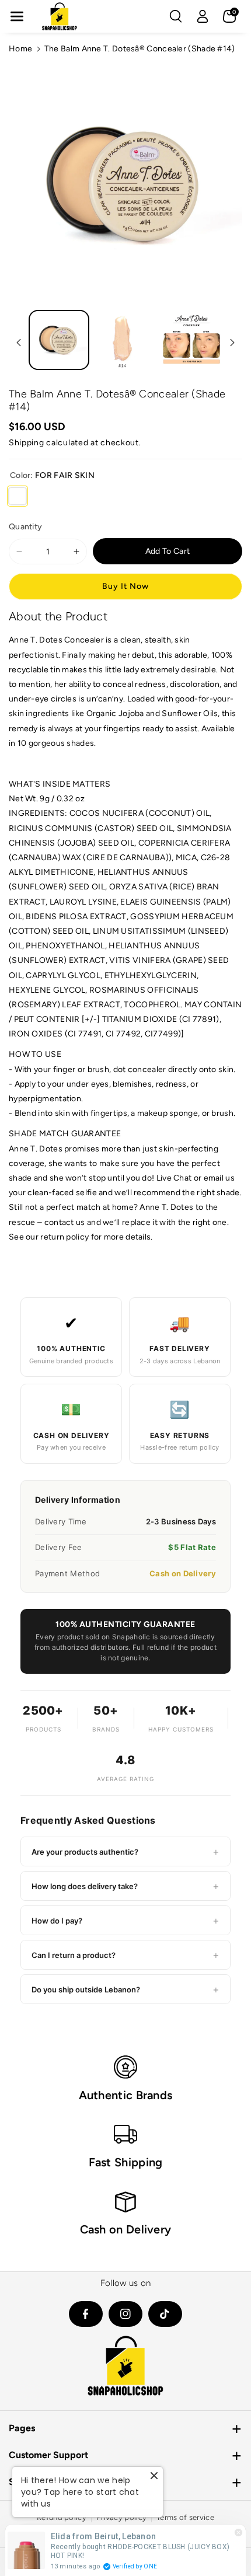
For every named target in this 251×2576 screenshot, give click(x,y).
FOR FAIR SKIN (18, 496)
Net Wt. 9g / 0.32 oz (47, 799)
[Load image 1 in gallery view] (59, 340)
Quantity (25, 527)
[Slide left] (19, 343)
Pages (22, 2428)
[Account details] (203, 16)
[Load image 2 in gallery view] (125, 340)
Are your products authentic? (125, 1851)
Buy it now (125, 586)
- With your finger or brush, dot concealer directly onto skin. (122, 1069)
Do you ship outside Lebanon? (125, 1989)
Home (20, 49)
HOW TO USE (35, 1054)
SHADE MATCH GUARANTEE (65, 1134)
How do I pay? (125, 1920)
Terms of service (185, 2517)
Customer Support (48, 2455)
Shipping (27, 443)
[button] (17, 16)
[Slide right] (232, 343)
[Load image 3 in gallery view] (191, 340)
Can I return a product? (125, 1955)
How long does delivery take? (125, 1886)
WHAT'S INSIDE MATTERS (60, 784)
